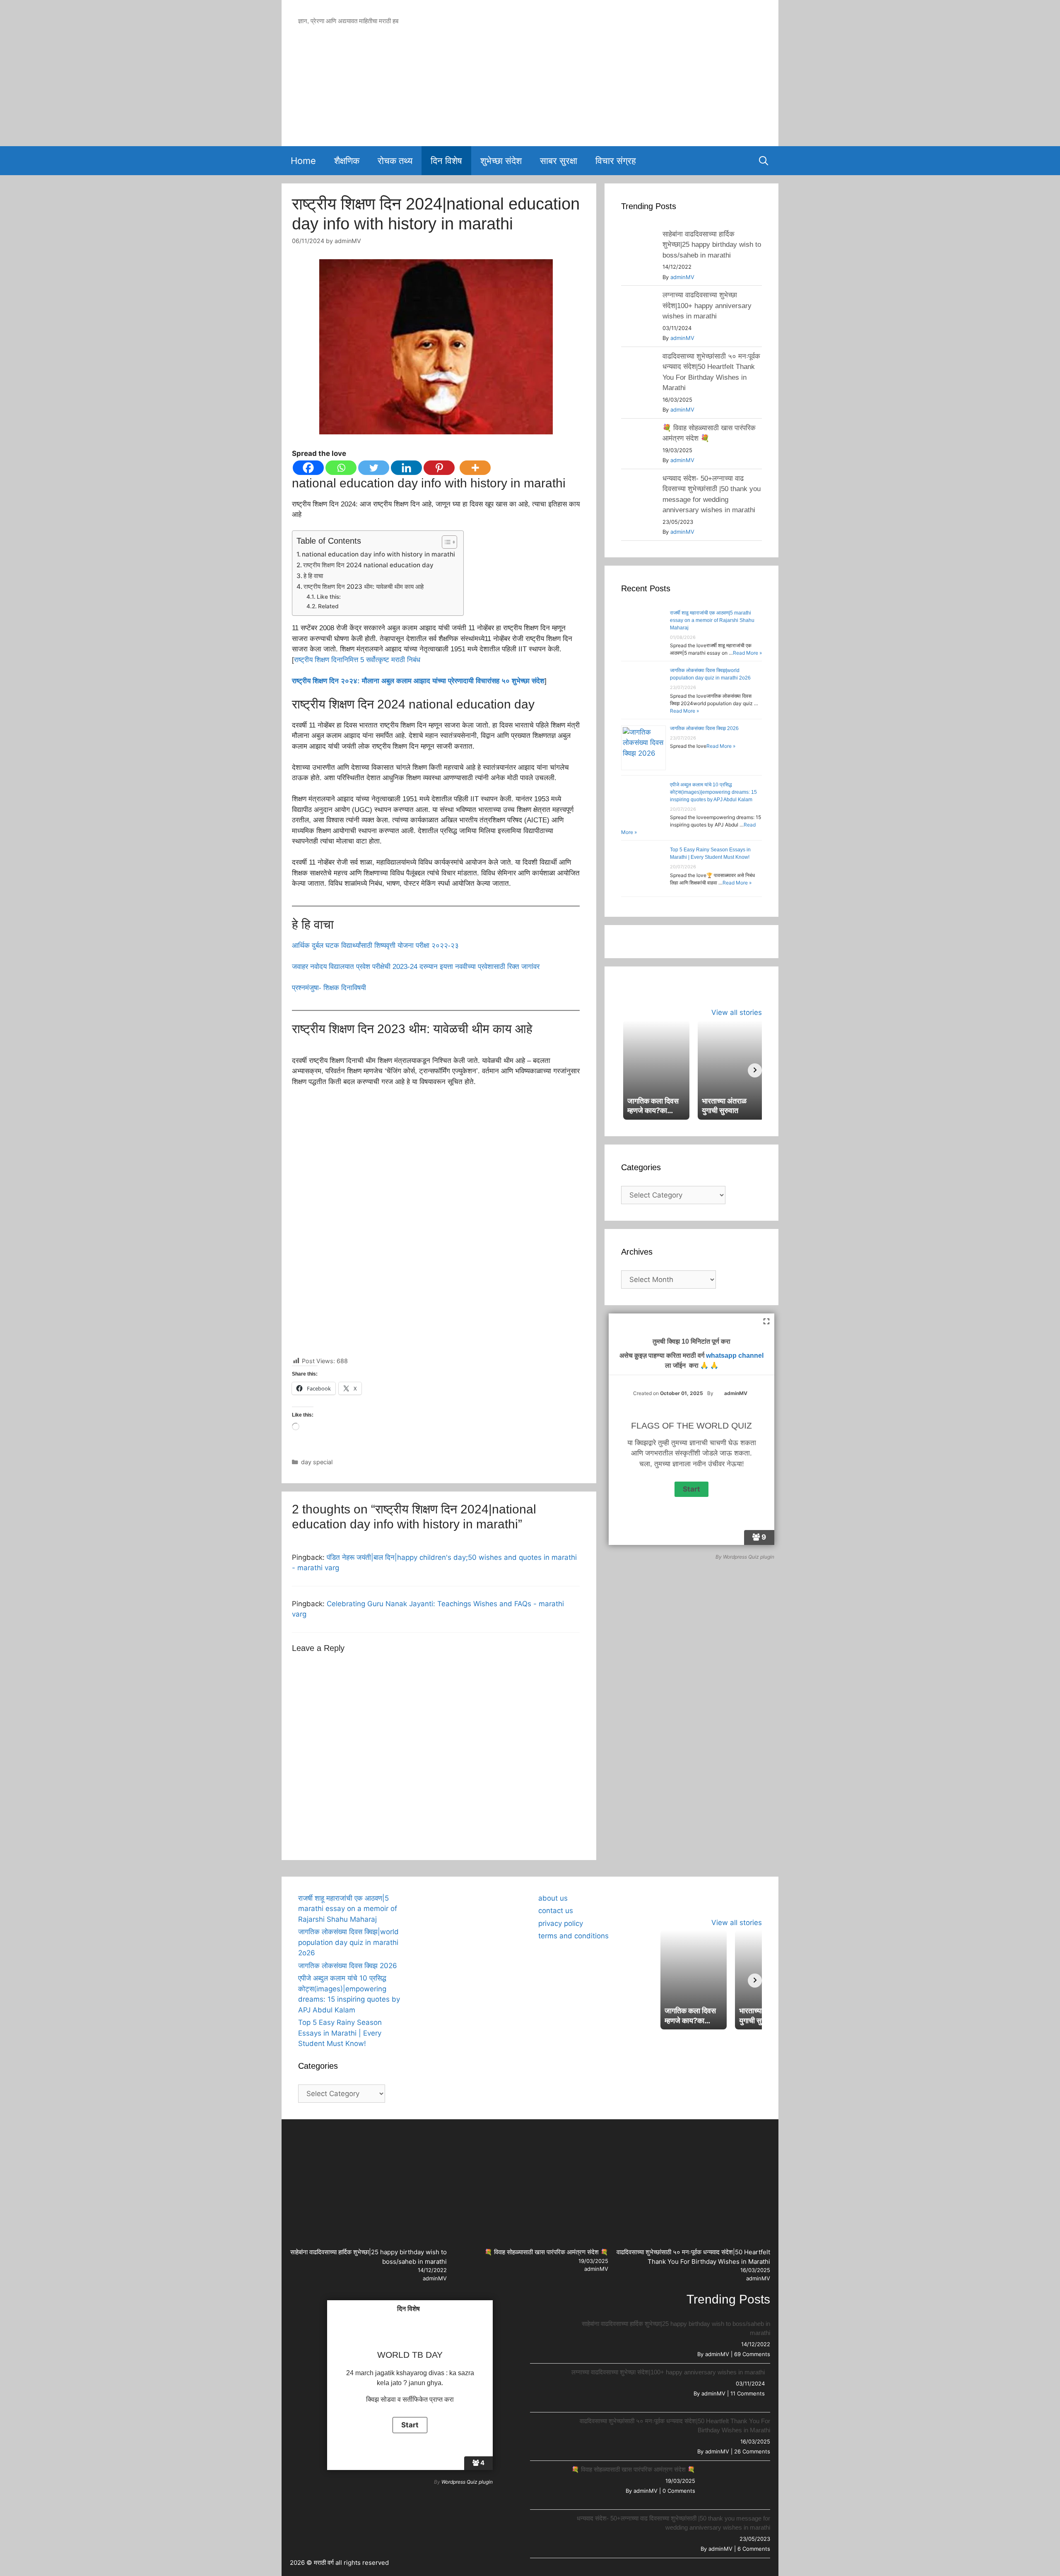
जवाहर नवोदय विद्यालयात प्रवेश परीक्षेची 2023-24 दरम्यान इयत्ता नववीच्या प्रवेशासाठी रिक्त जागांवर (416, 967)
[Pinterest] (439, 468)
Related (328, 606)
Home (303, 161)
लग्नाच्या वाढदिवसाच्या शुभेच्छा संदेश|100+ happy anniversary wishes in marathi (707, 306)
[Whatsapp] (341, 468)
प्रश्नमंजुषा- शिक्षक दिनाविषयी (329, 988)
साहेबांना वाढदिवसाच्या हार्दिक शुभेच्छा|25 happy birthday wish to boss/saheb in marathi (712, 245)
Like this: (329, 597)
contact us (556, 1911)
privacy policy (561, 1923)
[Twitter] (374, 468)
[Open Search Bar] (764, 161)
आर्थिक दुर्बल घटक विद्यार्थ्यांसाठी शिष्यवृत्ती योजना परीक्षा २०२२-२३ (375, 946)
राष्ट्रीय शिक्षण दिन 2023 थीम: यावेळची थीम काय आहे (364, 587)
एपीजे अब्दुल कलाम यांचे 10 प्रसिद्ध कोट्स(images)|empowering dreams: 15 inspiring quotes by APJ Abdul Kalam (713, 792)
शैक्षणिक (347, 161)
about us (553, 1898)
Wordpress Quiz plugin (749, 1557)
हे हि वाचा (313, 576)
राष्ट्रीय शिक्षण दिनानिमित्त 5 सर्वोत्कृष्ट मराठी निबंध (357, 660)
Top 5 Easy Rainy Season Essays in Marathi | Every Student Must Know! (340, 2033)
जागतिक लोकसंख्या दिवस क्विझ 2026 (704, 728)
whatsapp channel (735, 1355)
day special (317, 1462)
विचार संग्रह (616, 161)
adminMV (682, 277)
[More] (475, 468)
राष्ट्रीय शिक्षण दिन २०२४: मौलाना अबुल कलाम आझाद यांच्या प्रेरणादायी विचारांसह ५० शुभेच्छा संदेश (418, 681)
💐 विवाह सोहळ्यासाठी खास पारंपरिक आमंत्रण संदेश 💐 (546, 2252)
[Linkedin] (406, 468)
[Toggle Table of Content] (445, 542)
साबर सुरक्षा (559, 161)
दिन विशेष (446, 161)
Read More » (747, 653)
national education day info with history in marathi (378, 554)
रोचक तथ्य (395, 161)
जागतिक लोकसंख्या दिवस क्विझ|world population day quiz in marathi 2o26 (348, 1942)
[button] (426, 1894)
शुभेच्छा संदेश (501, 161)
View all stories (737, 1012)
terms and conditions (573, 1936)
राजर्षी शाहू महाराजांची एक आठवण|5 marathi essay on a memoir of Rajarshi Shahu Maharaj (712, 620)
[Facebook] (308, 468)
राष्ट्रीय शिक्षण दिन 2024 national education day (368, 565)
